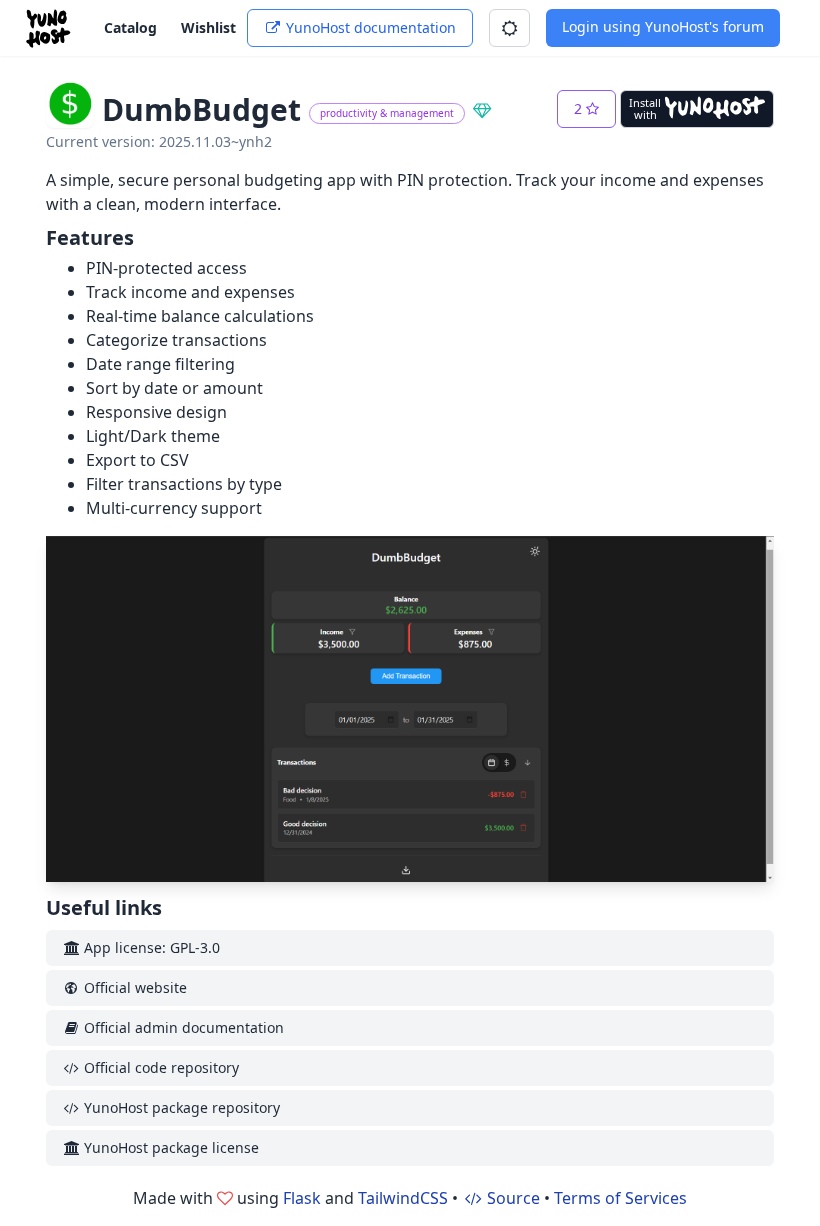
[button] (509, 28)
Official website (133, 987)
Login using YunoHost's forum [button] (663, 26)
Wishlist (208, 27)
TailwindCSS (403, 1198)
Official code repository (159, 1067)
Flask (302, 1198)
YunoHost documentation (369, 27)
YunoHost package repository (180, 1107)
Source (511, 1198)
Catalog (130, 27)
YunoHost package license (169, 1147)
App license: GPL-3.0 (150, 947)
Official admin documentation (182, 1027)
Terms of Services (620, 1198)
